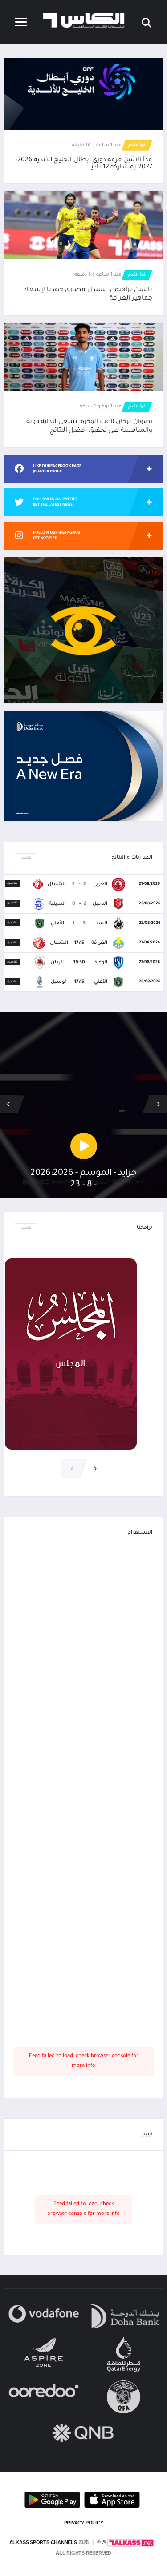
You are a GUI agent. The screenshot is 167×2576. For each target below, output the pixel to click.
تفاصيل (26, 858)
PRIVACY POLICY (84, 2523)
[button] (9, 1104)
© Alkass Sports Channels (57, 2542)
